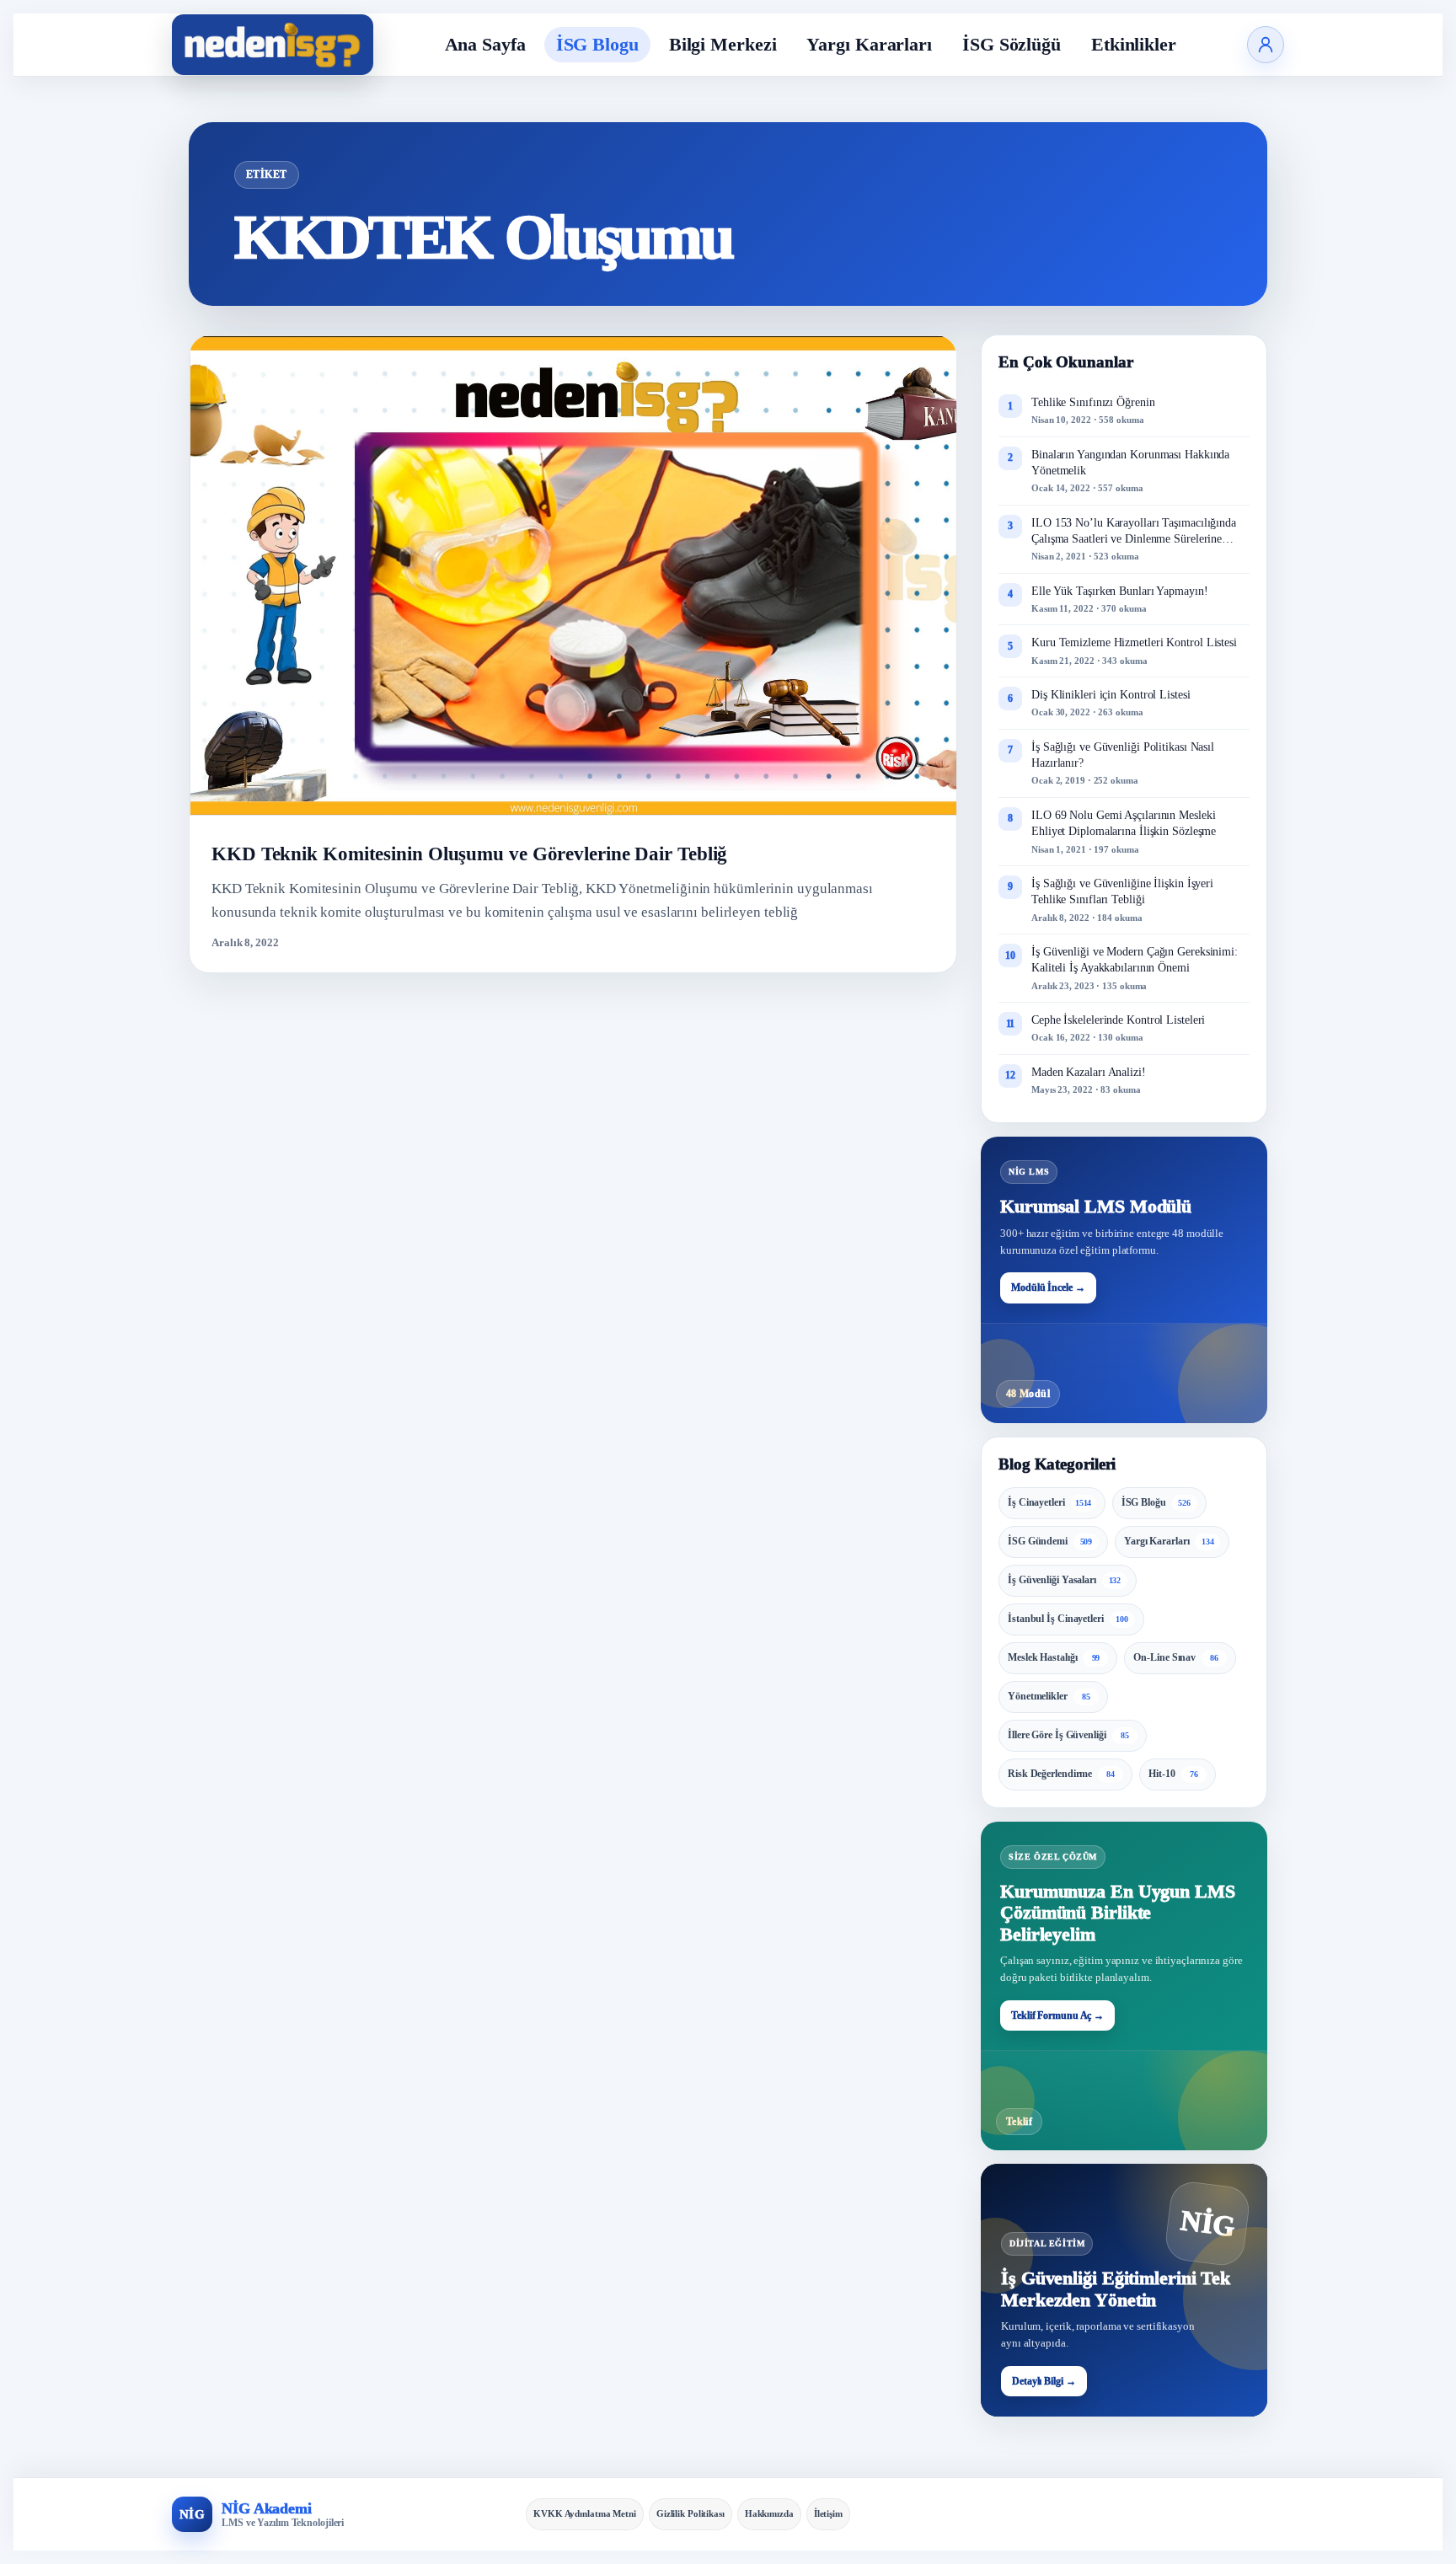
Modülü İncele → (1048, 1287)
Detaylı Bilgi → (1044, 2381)
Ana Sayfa (485, 44)
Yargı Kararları (869, 44)
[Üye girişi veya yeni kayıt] (1266, 45)
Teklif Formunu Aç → (1057, 2015)
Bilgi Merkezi (723, 44)
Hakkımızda (769, 2513)
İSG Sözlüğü (1012, 44)
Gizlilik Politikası (691, 2513)
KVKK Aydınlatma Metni (585, 2513)
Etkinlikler (1134, 44)
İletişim (828, 2513)
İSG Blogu (597, 44)
